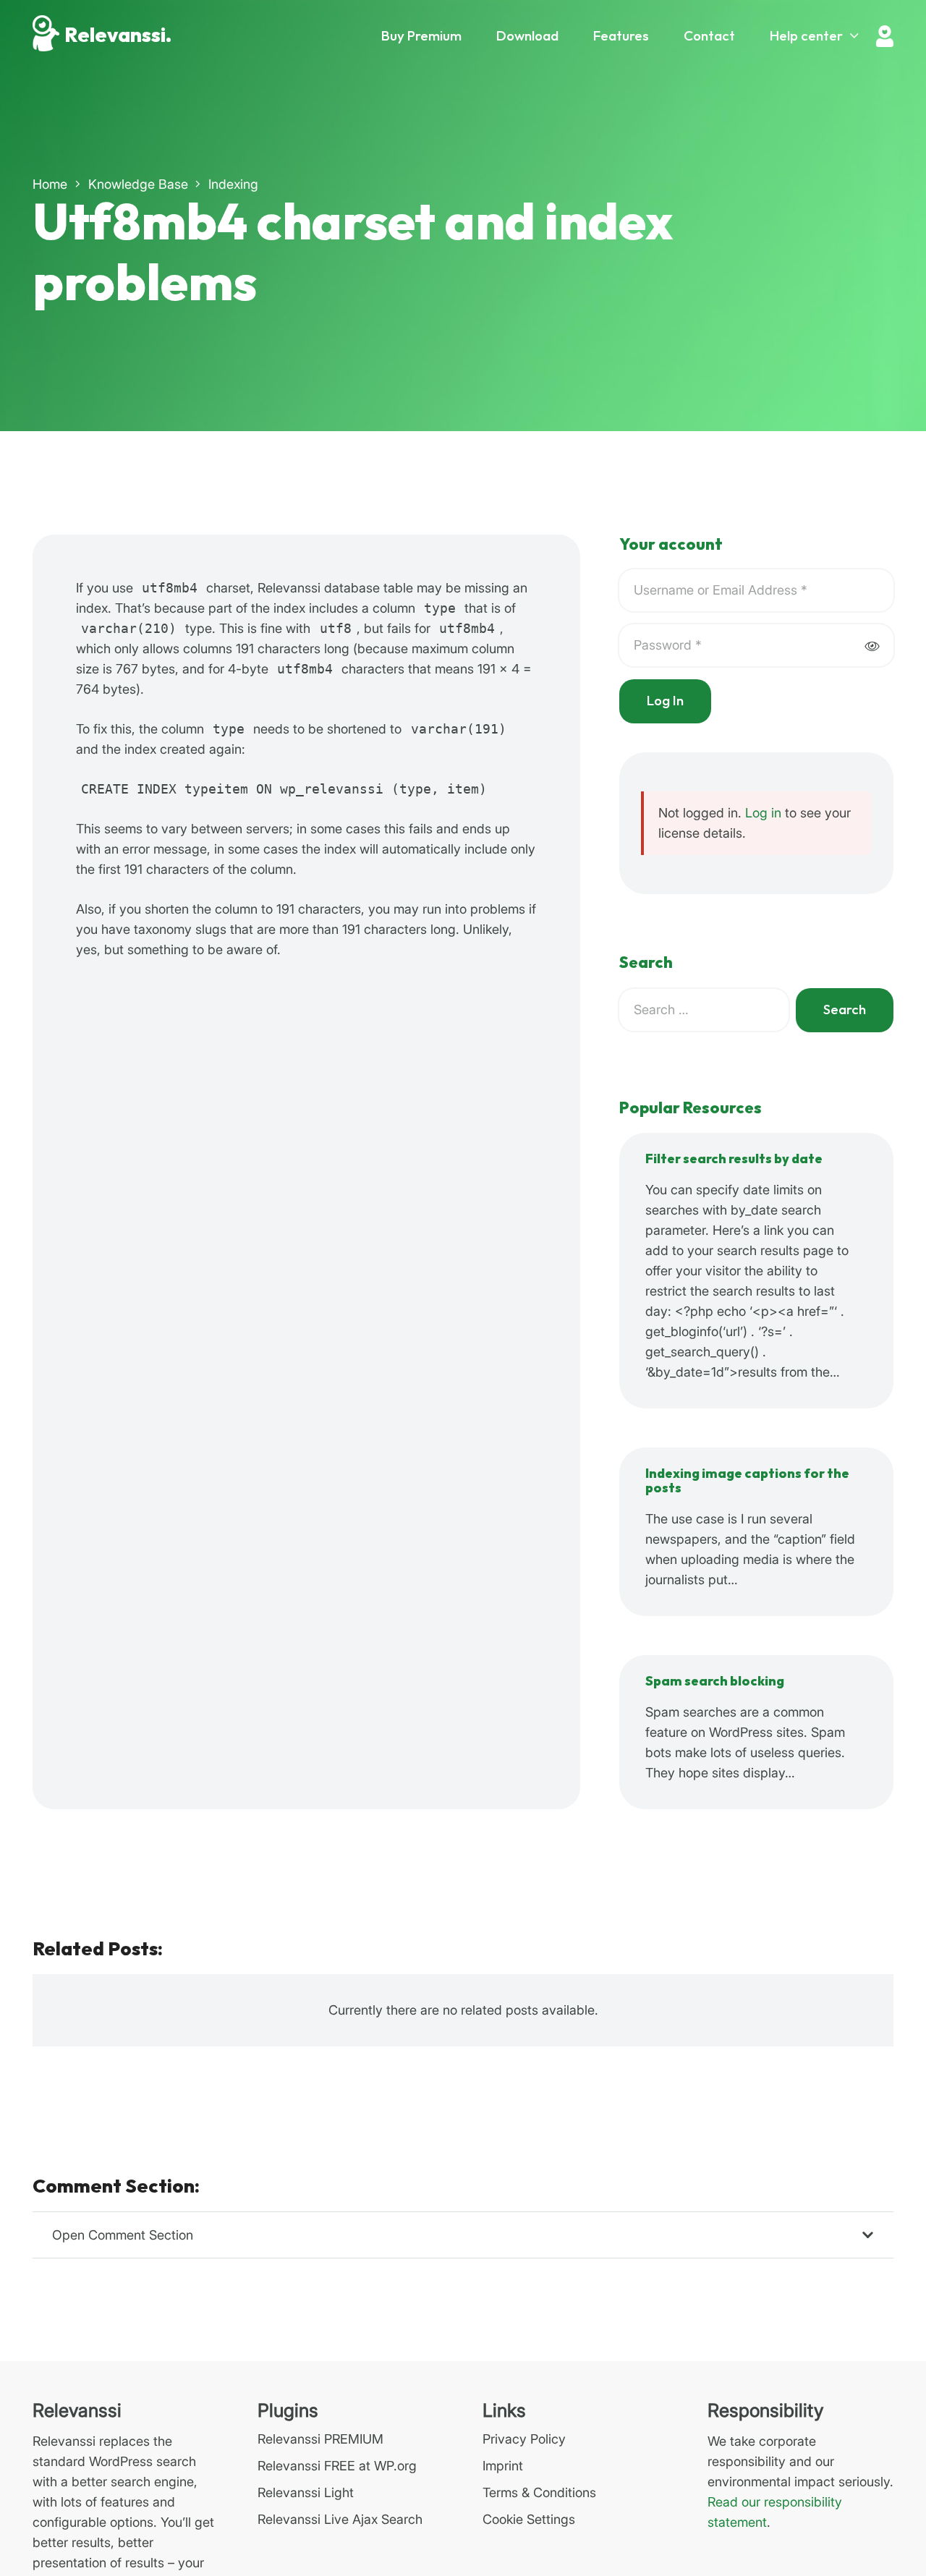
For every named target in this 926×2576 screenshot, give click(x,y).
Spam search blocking (715, 1682)
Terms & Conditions (539, 2492)
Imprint (503, 2466)
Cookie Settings (529, 2519)
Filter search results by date (734, 1159)
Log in (763, 813)
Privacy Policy (524, 2439)
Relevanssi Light (306, 2492)
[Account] (885, 36)
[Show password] (872, 646)
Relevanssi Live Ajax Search (340, 2519)
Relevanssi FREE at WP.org (337, 2466)
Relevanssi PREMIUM (320, 2439)
